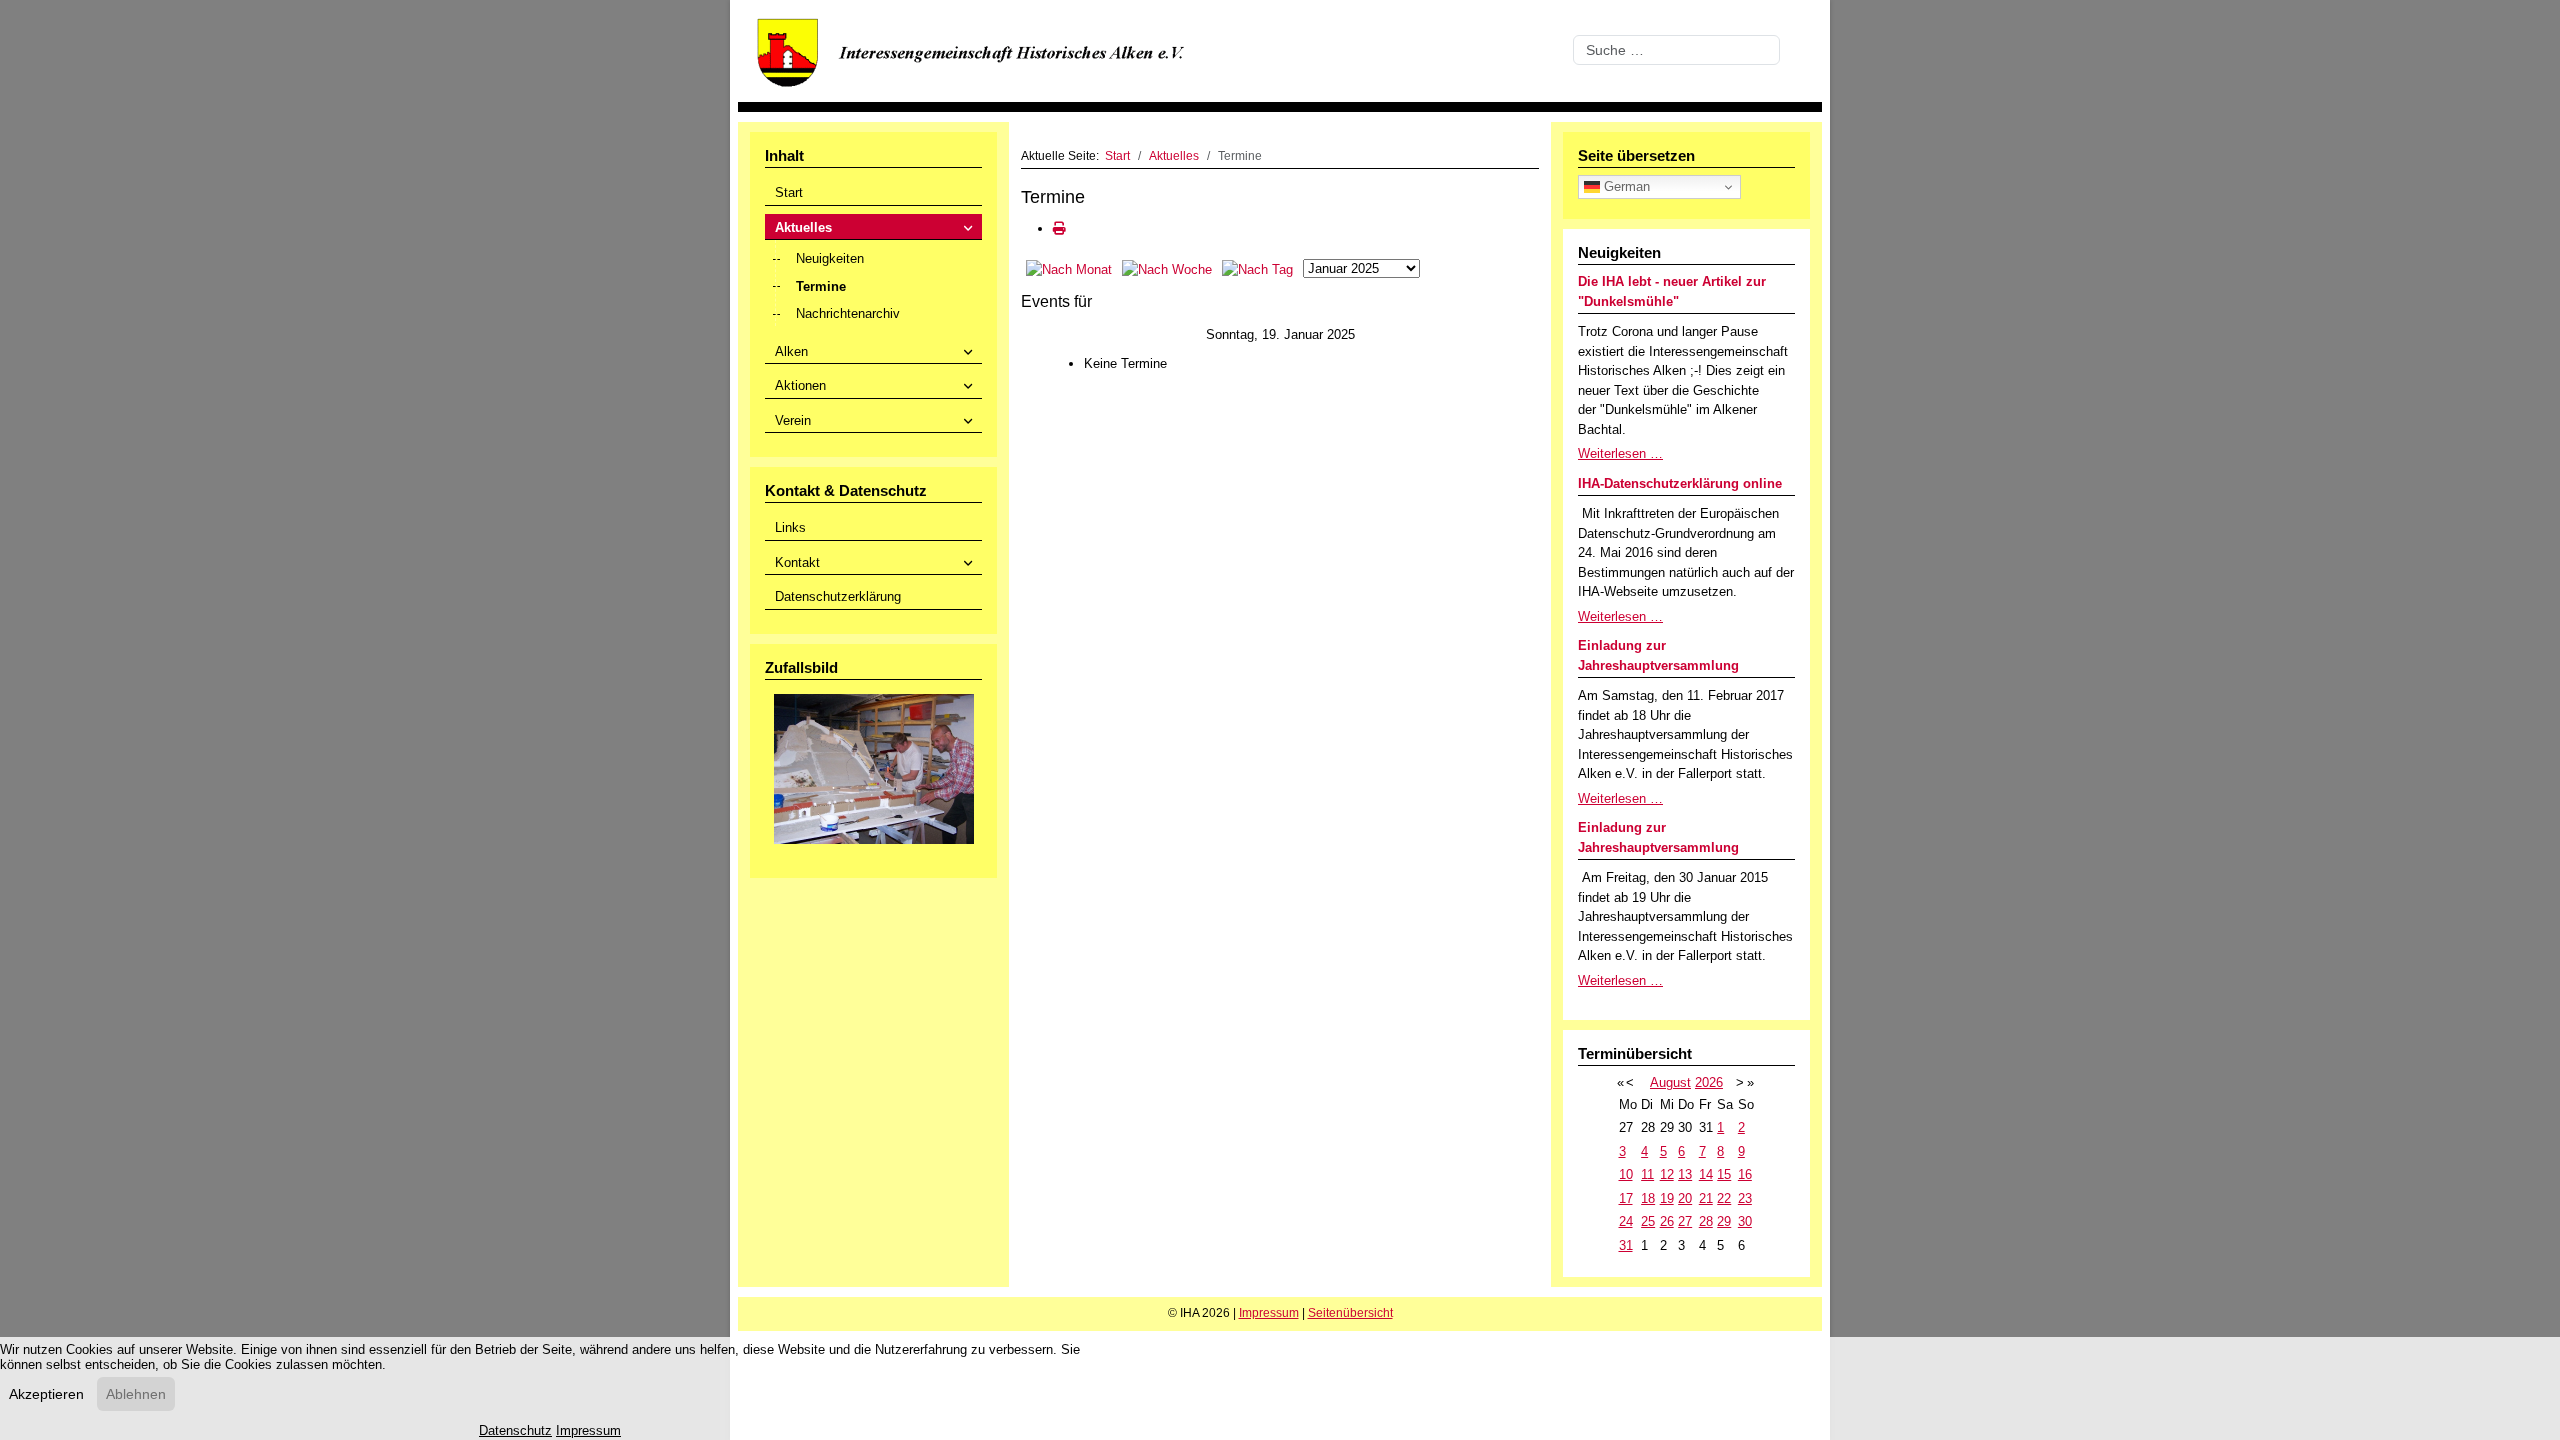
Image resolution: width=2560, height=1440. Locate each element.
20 (1685, 1198)
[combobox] (1676, 50)
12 (1667, 1174)
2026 (1709, 1082)
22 (1724, 1198)
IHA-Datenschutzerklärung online (1680, 483)
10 (1626, 1174)
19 (1667, 1198)
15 (1724, 1174)
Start (789, 192)
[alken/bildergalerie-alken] (874, 767)
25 (1648, 1221)
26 (1667, 1221)
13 (1685, 1174)
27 (1685, 1221)
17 (1626, 1198)
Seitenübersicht (1350, 1313)
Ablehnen (136, 1394)
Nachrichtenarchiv (848, 313)
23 (1745, 1198)
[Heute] (1257, 268)
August (1670, 1082)
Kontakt (797, 562)
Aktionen (800, 385)
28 (1706, 1221)
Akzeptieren (46, 1394)
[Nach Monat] (1069, 268)
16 (1745, 1174)
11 (1647, 1174)
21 (1706, 1198)
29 (1724, 1221)
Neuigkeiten (830, 258)
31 (1626, 1245)
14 (1706, 1174)
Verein (793, 420)
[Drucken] (1059, 228)
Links (790, 527)
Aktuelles (803, 227)
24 (1626, 1221)
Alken (791, 351)
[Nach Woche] (1167, 268)
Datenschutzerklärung (838, 596)
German (1625, 186)
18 (1648, 1198)
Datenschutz (515, 1430)
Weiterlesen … (1620, 453)
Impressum (1269, 1313)
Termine (821, 286)
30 (1745, 1221)
